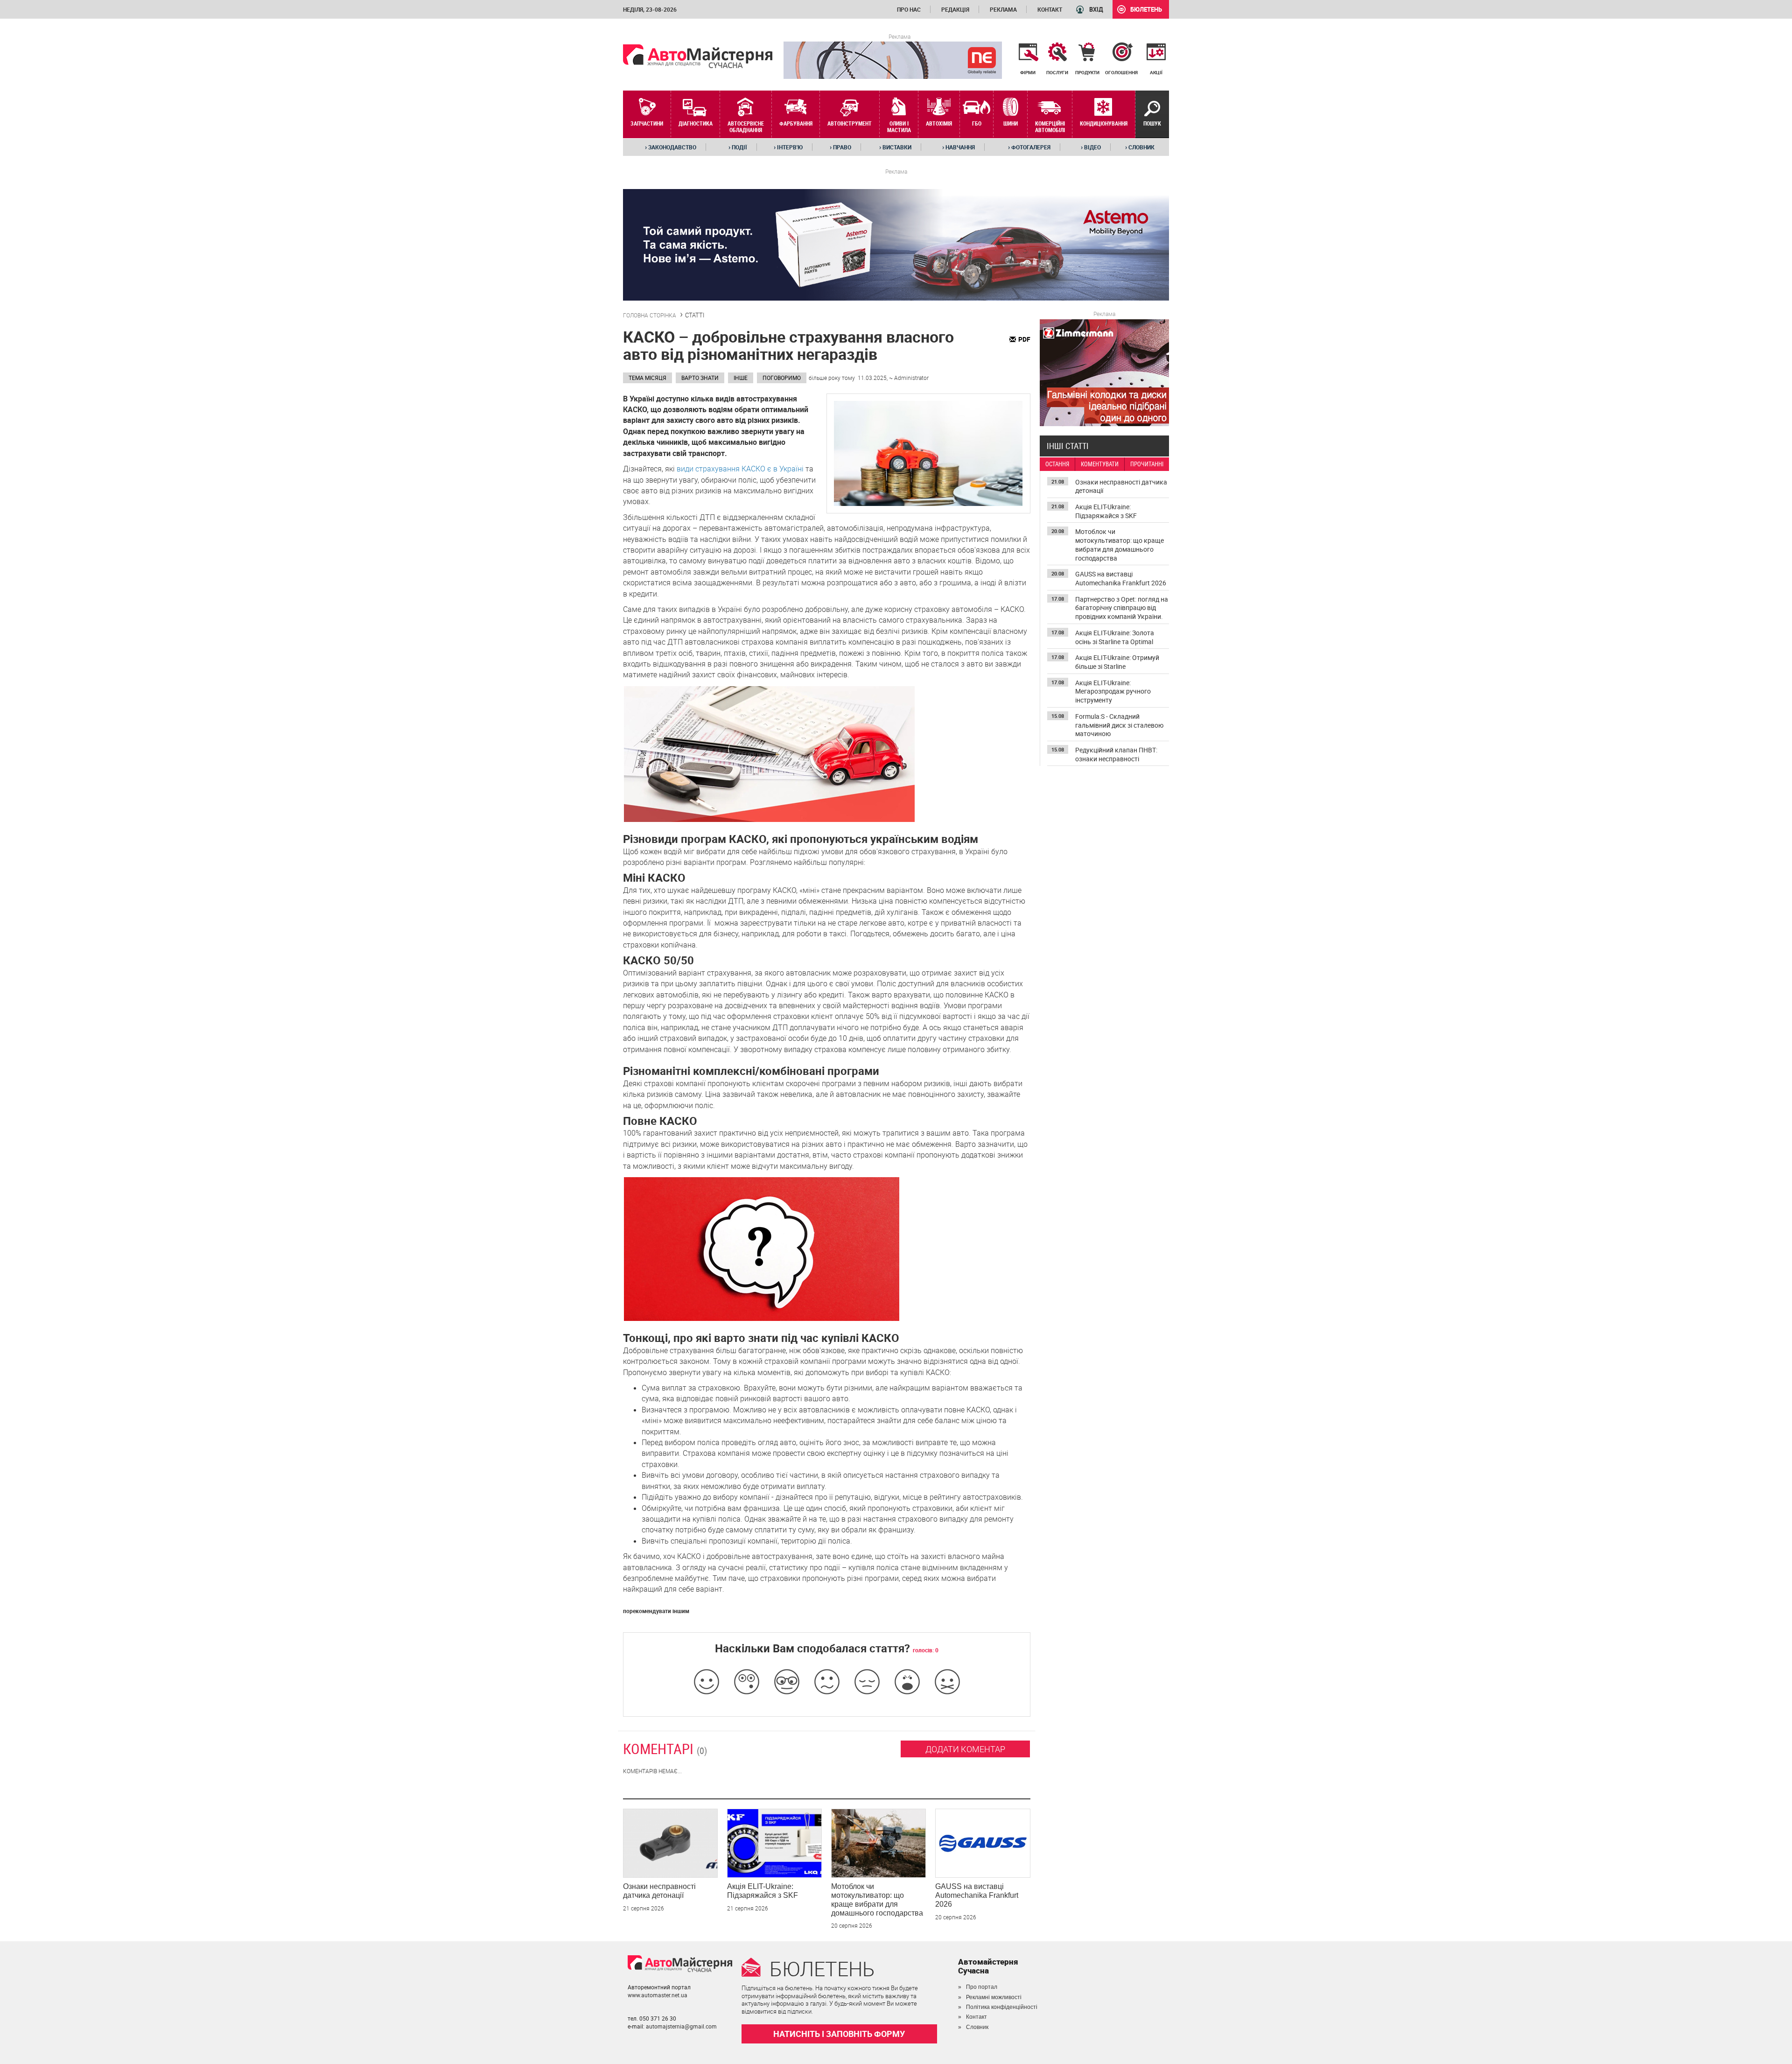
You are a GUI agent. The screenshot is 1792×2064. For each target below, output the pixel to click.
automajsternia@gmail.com (681, 2026)
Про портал (982, 1987)
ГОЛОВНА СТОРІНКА (650, 315)
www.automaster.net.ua (658, 1995)
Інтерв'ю (788, 147)
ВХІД (1096, 9)
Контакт (1050, 9)
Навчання (959, 147)
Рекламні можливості (994, 1997)
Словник (1140, 147)
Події (738, 147)
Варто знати (700, 378)
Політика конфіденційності (1002, 2007)
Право (840, 147)
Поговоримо (782, 378)
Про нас (909, 9)
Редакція (955, 9)
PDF (1024, 339)
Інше (741, 378)
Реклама (1003, 9)
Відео (1091, 147)
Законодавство (671, 147)
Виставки (895, 147)
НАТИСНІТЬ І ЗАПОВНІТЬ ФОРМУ (839, 2034)
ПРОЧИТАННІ (1147, 464)
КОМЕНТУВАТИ (1100, 464)
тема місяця (647, 378)
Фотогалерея (1029, 147)
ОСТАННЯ (1057, 464)
